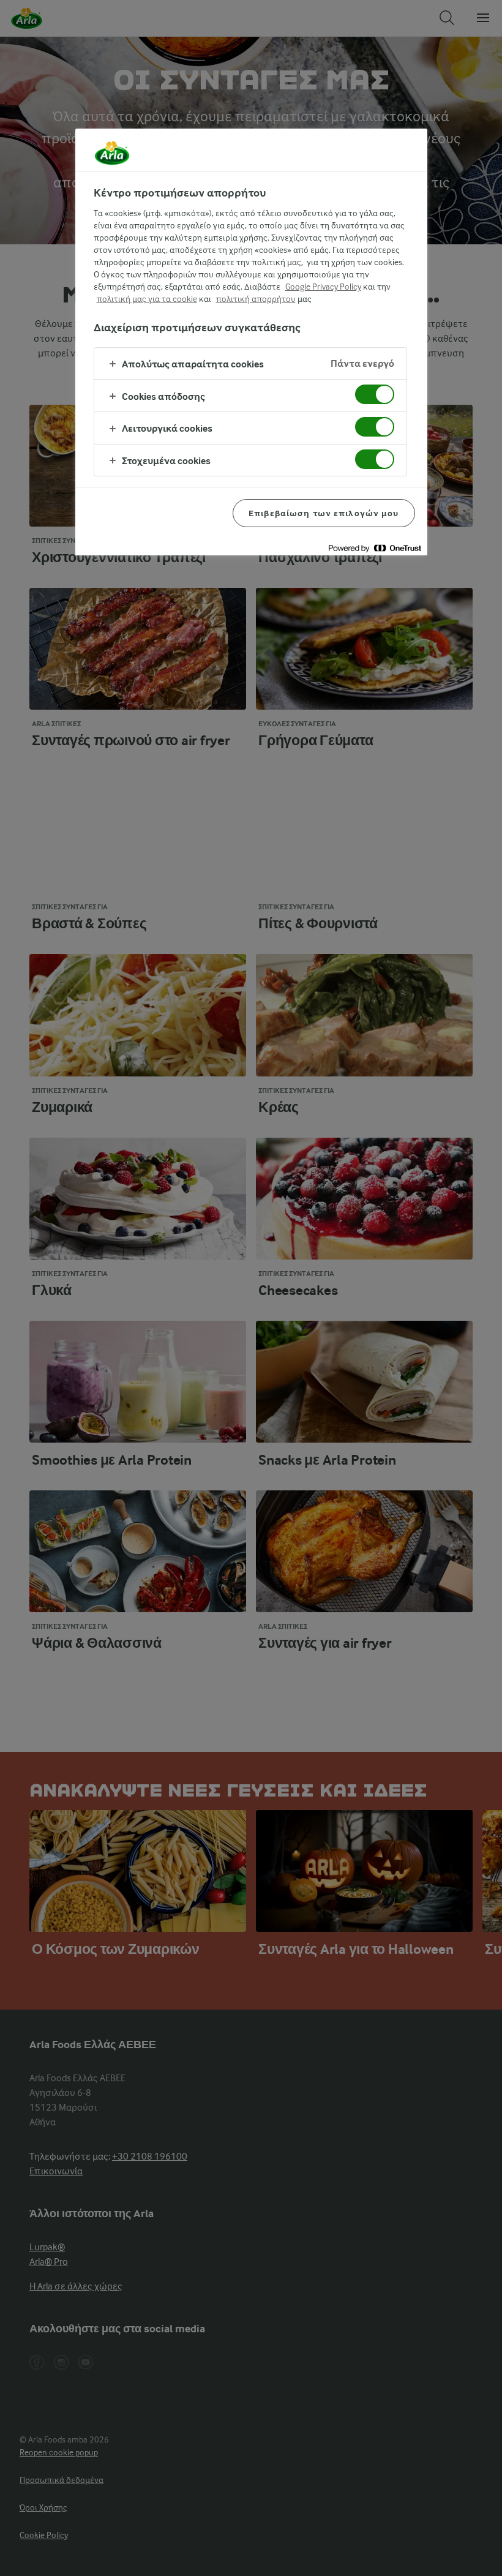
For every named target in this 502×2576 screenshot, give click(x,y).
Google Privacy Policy (323, 287)
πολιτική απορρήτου (256, 299)
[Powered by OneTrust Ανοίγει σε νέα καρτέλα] (375, 548)
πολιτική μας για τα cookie (147, 299)
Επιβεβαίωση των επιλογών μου (324, 513)
